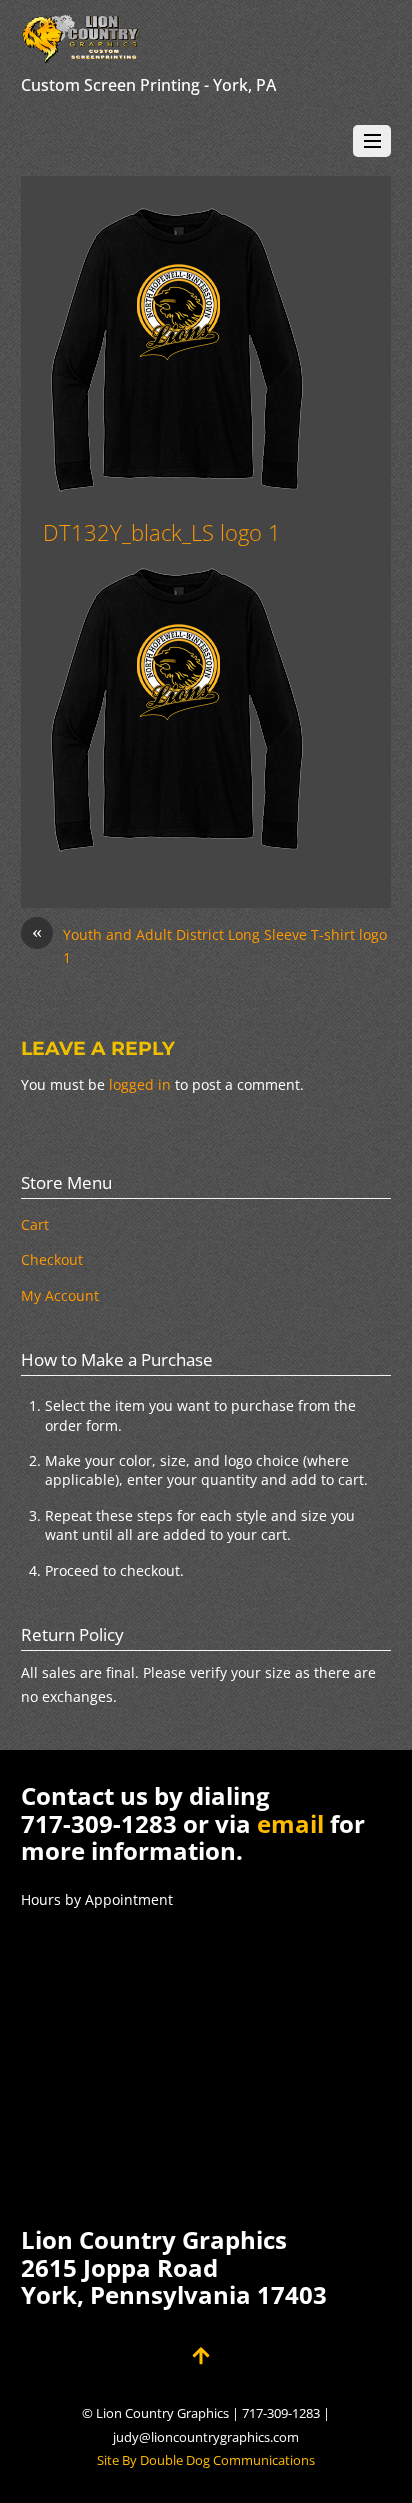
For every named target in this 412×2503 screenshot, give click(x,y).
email (290, 1823)
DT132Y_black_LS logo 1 (162, 532)
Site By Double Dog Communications (206, 2460)
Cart (35, 1224)
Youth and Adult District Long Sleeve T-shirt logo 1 (209, 945)
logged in (140, 1084)
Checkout (52, 1259)
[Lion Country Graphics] (81, 53)
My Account (60, 1295)
